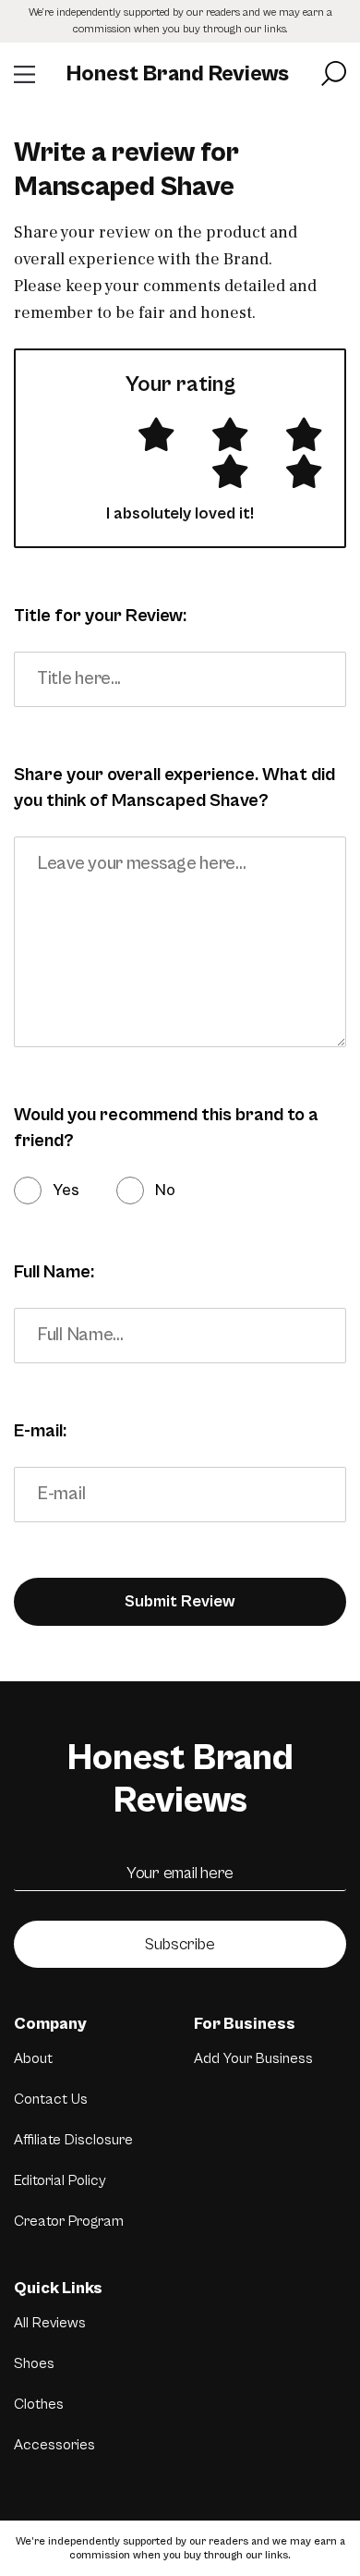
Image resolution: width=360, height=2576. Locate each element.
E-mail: (40, 1431)
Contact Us (51, 2099)
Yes (66, 1190)
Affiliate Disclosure (73, 2140)
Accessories (54, 2445)
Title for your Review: (100, 616)
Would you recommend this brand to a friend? (166, 1128)
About (33, 2058)
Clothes (39, 2404)
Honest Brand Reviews (178, 74)
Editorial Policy (60, 2180)
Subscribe (180, 1944)
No (165, 1190)
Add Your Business (253, 2058)
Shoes (34, 2363)
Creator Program (69, 2221)
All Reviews (50, 2323)
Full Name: (54, 1272)
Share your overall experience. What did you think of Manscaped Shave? (174, 788)
